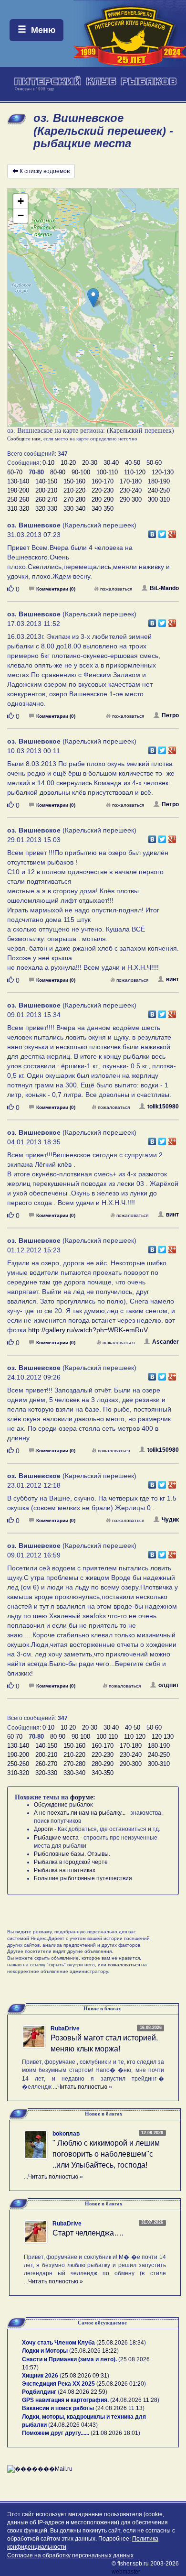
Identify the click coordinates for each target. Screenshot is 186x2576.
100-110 (107, 472)
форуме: (83, 1797)
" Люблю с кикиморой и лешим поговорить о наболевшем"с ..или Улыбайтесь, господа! (106, 2154)
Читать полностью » (85, 2087)
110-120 (135, 472)
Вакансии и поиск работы (58, 2408)
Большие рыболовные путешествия (83, 1878)
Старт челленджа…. (88, 2233)
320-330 (46, 509)
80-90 (58, 472)
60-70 (15, 472)
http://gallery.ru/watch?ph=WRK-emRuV (88, 1330)
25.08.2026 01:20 (121, 2384)
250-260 (18, 499)
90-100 (81, 472)
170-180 (131, 481)
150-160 (74, 481)
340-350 (103, 509)
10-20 (68, 463)
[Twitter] (162, 532)
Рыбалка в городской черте (71, 1862)
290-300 (131, 499)
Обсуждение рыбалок (63, 1805)
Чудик (170, 1520)
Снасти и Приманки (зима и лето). (69, 2359)
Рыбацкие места (56, 1838)
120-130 (163, 472)
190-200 (18, 490)
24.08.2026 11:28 (135, 2400)
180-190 (159, 481)
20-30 (90, 463)
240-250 (159, 490)
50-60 (154, 463)
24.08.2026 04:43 (73, 2425)
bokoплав (66, 2134)
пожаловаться (116, 589)
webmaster (126, 2572)
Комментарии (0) (56, 589)
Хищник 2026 (40, 2376)
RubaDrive (65, 2028)
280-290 (103, 499)
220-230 (103, 490)
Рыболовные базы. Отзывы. (72, 1854)
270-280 (74, 499)
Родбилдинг (39, 2392)
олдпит (169, 1685)
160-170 (103, 481)
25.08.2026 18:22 (94, 2351)
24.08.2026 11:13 (120, 2408)
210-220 (74, 490)
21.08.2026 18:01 (115, 2433)
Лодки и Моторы (45, 2351)
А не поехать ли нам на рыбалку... (80, 1813)
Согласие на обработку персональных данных (70, 2555)
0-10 (48, 463)
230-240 (131, 490)
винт (172, 979)
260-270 (46, 499)
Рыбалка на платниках (65, 1870)
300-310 (159, 499)
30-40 (111, 463)
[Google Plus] (172, 532)
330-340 (74, 509)
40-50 (133, 463)
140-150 (46, 481)
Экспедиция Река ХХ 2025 (58, 2384)
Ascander (165, 1342)
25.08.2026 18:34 (121, 2343)
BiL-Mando (164, 588)
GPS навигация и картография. (65, 2400)
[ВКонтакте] (152, 532)
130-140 (18, 481)
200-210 (46, 490)
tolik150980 (163, 1107)
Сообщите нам (24, 438)
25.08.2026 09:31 (84, 2376)
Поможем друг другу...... (56, 2433)
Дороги (43, 1829)
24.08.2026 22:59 (83, 2392)
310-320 (18, 509)
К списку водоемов (45, 171)
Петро (170, 715)
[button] (93, 298)
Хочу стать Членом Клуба (58, 2343)
